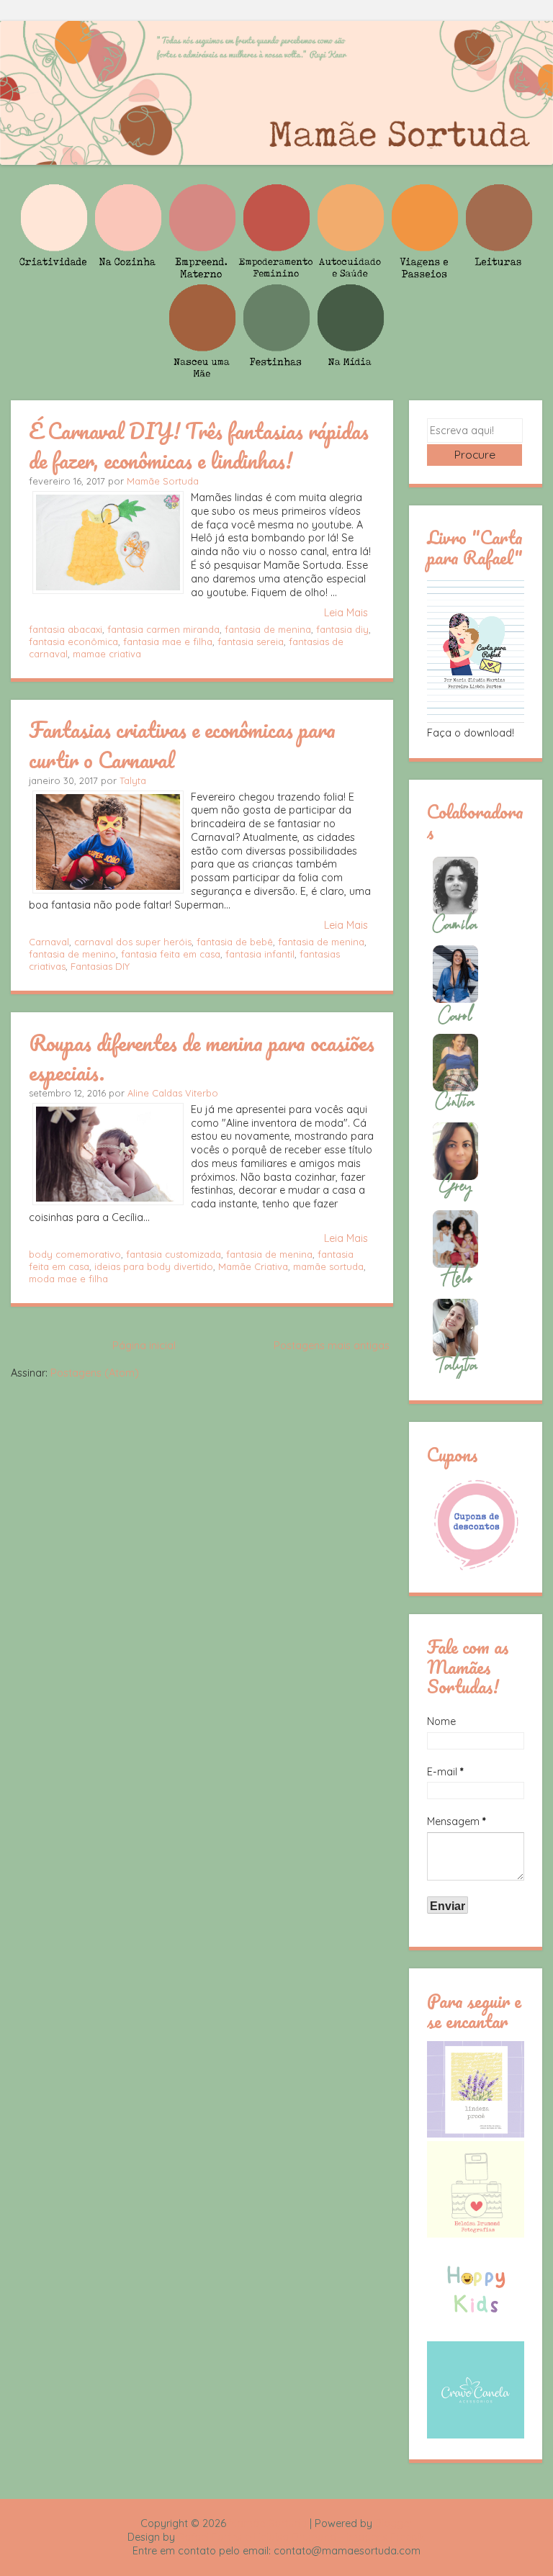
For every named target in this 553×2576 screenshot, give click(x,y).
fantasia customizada (174, 1254)
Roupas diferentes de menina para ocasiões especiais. (202, 1057)
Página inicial (144, 1346)
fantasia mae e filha (168, 641)
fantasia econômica (73, 641)
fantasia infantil (260, 954)
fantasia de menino (72, 954)
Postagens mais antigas (332, 1346)
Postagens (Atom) (95, 1373)
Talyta (133, 780)
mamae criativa (107, 654)
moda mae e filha (68, 1279)
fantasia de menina (268, 629)
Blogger (394, 2523)
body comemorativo (75, 1254)
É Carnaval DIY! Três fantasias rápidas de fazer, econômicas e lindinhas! (199, 445)
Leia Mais (346, 613)
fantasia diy (342, 629)
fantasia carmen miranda (163, 629)
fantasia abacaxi (66, 629)
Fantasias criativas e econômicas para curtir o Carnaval (182, 744)
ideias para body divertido (154, 1266)
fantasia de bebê (235, 942)
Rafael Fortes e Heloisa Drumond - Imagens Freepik (302, 2537)
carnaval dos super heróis (133, 942)
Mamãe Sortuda (163, 481)
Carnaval (49, 942)
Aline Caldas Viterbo (173, 1093)
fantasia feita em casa (171, 954)
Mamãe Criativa (253, 1266)
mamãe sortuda (328, 1266)
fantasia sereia (251, 641)
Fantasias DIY (100, 966)
